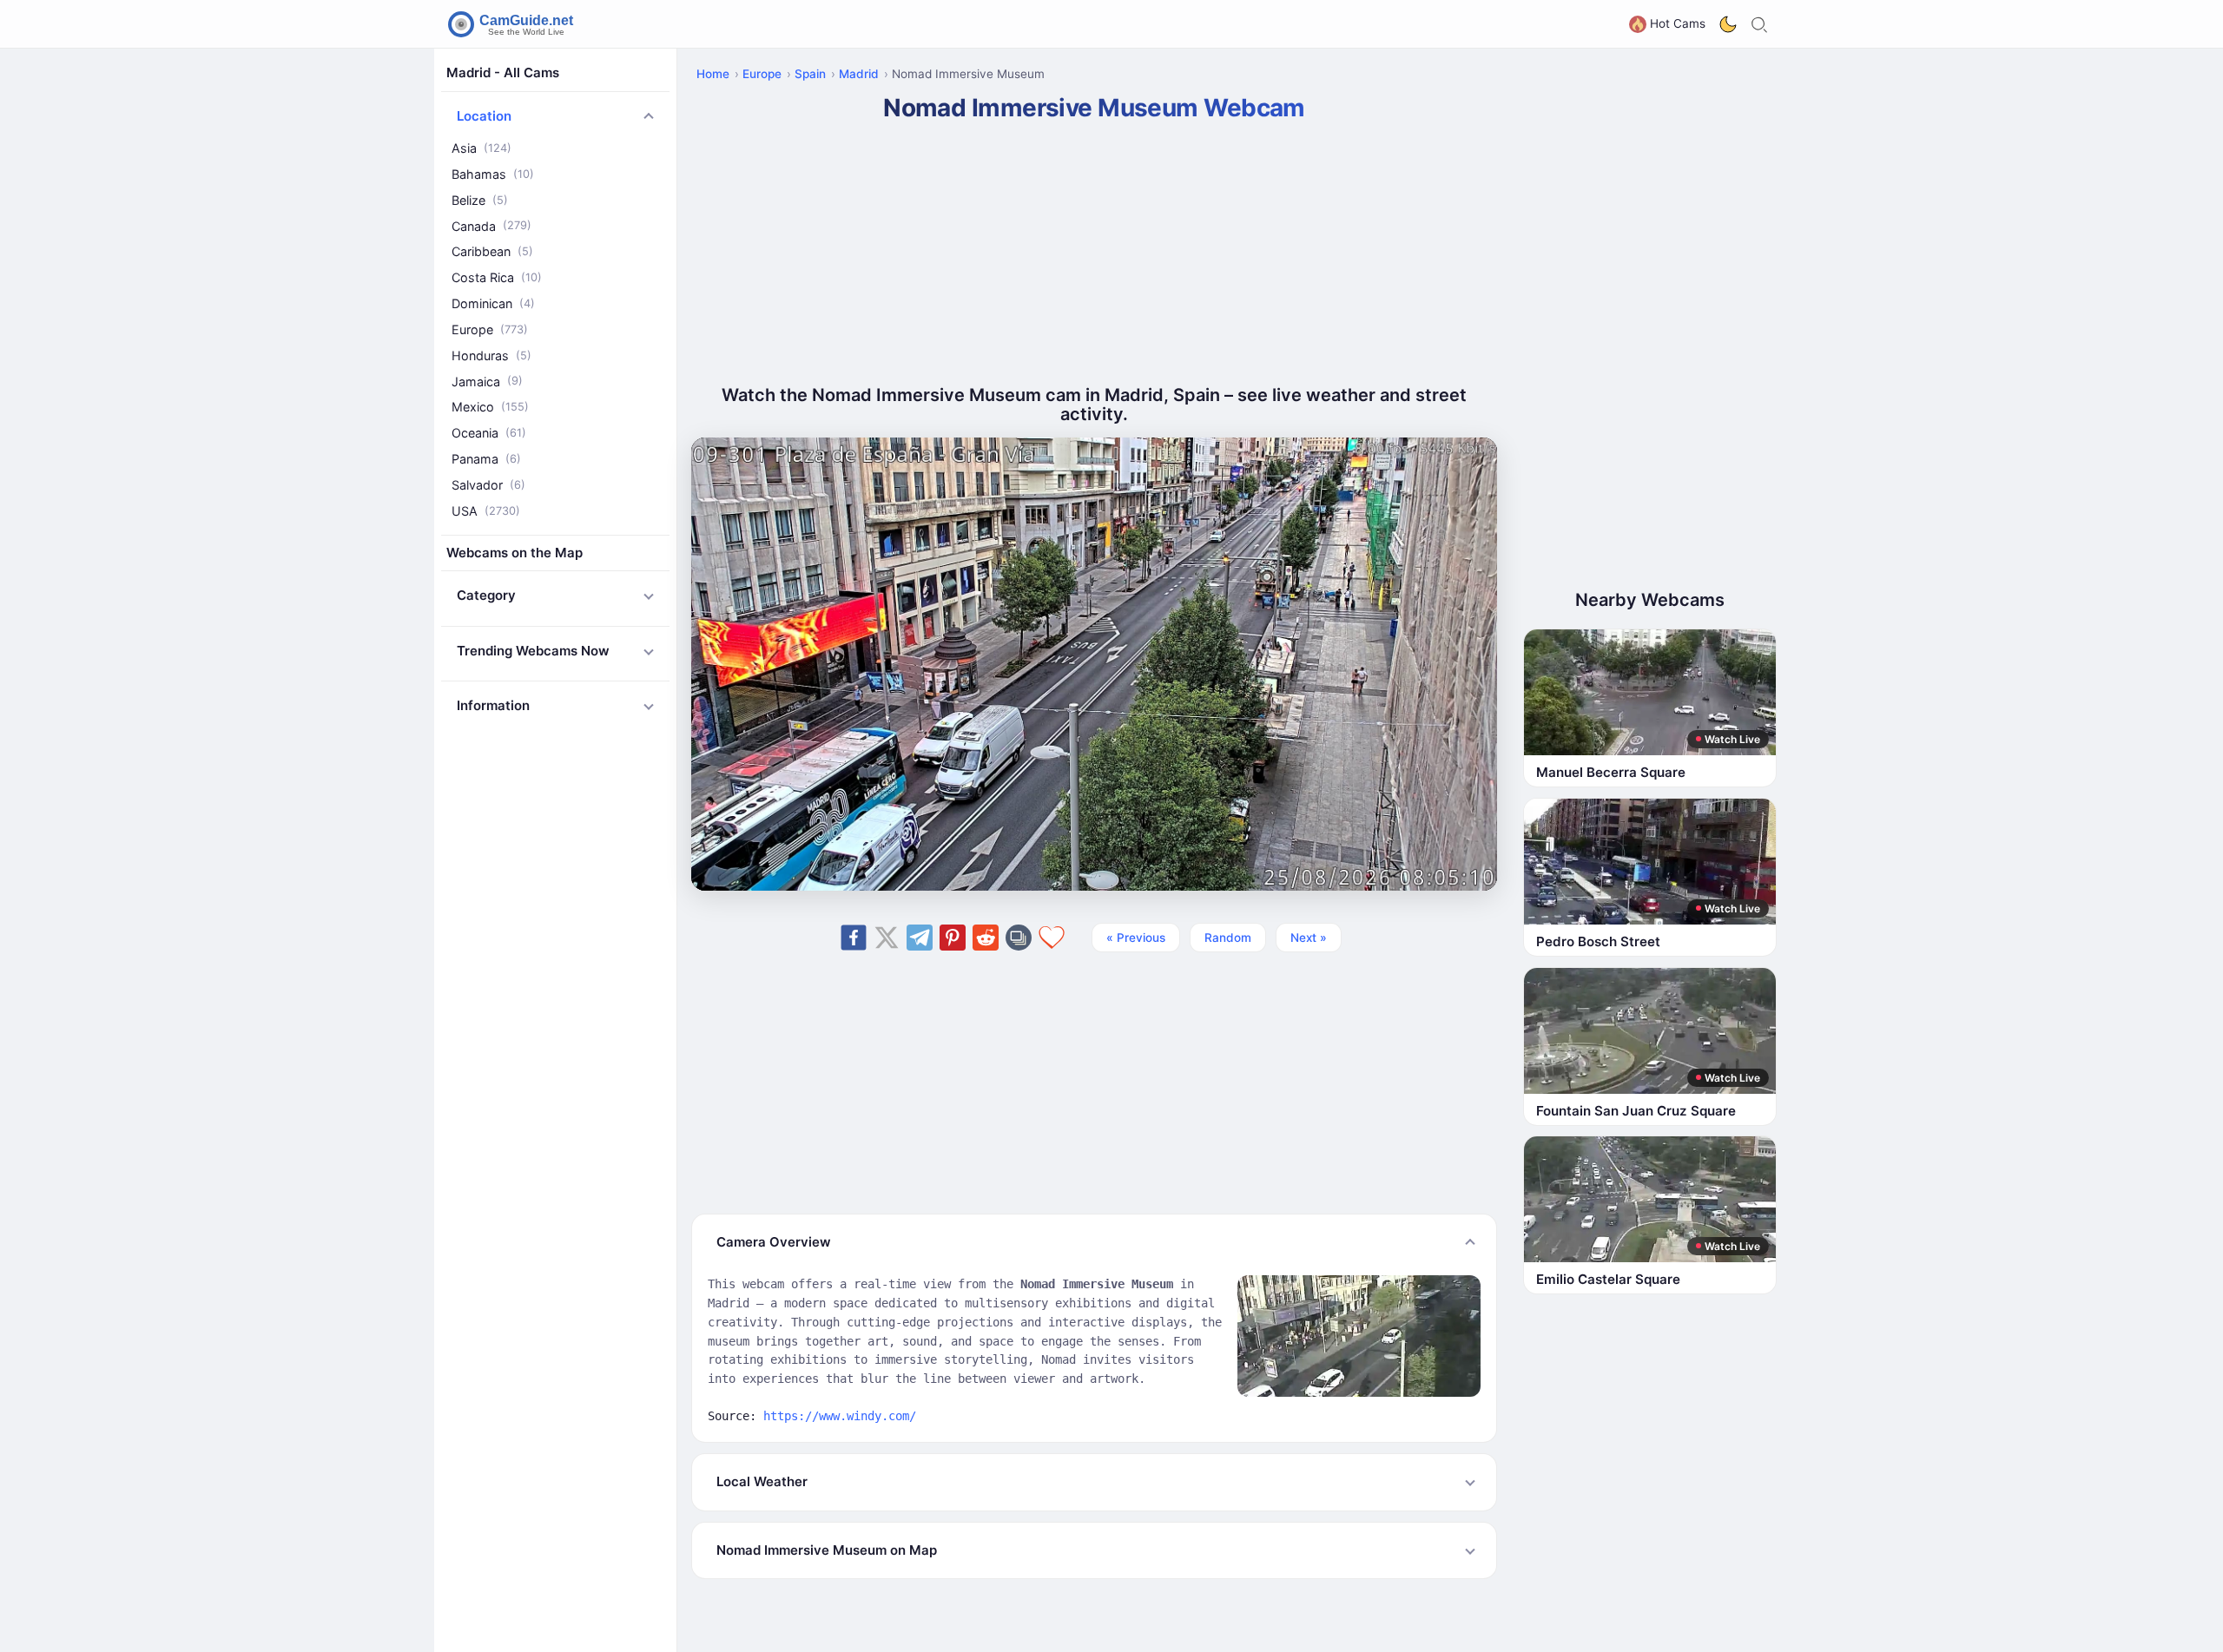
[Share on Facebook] (854, 938)
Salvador (488, 485)
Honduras (491, 355)
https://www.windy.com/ (840, 1416)
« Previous (1136, 938)
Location (484, 116)
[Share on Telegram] (920, 938)
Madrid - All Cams (503, 72)
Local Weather (762, 1481)
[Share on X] (887, 938)
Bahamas (493, 174)
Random (1228, 938)
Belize (480, 200)
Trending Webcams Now (533, 651)
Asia (482, 148)
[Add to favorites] (1052, 938)
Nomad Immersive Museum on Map (827, 1550)
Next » (1309, 938)
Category (486, 595)
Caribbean (492, 251)
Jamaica (487, 382)
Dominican (493, 303)
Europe (490, 329)
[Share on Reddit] (986, 938)
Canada (491, 226)
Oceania (489, 433)
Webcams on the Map (515, 553)
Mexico (490, 407)
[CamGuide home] (513, 24)
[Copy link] (1019, 938)
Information (493, 705)
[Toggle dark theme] (1728, 24)
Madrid (859, 74)
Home (713, 74)
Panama (486, 459)
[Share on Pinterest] (953, 938)
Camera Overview (774, 1242)
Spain (810, 74)
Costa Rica (497, 277)
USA (486, 511)
